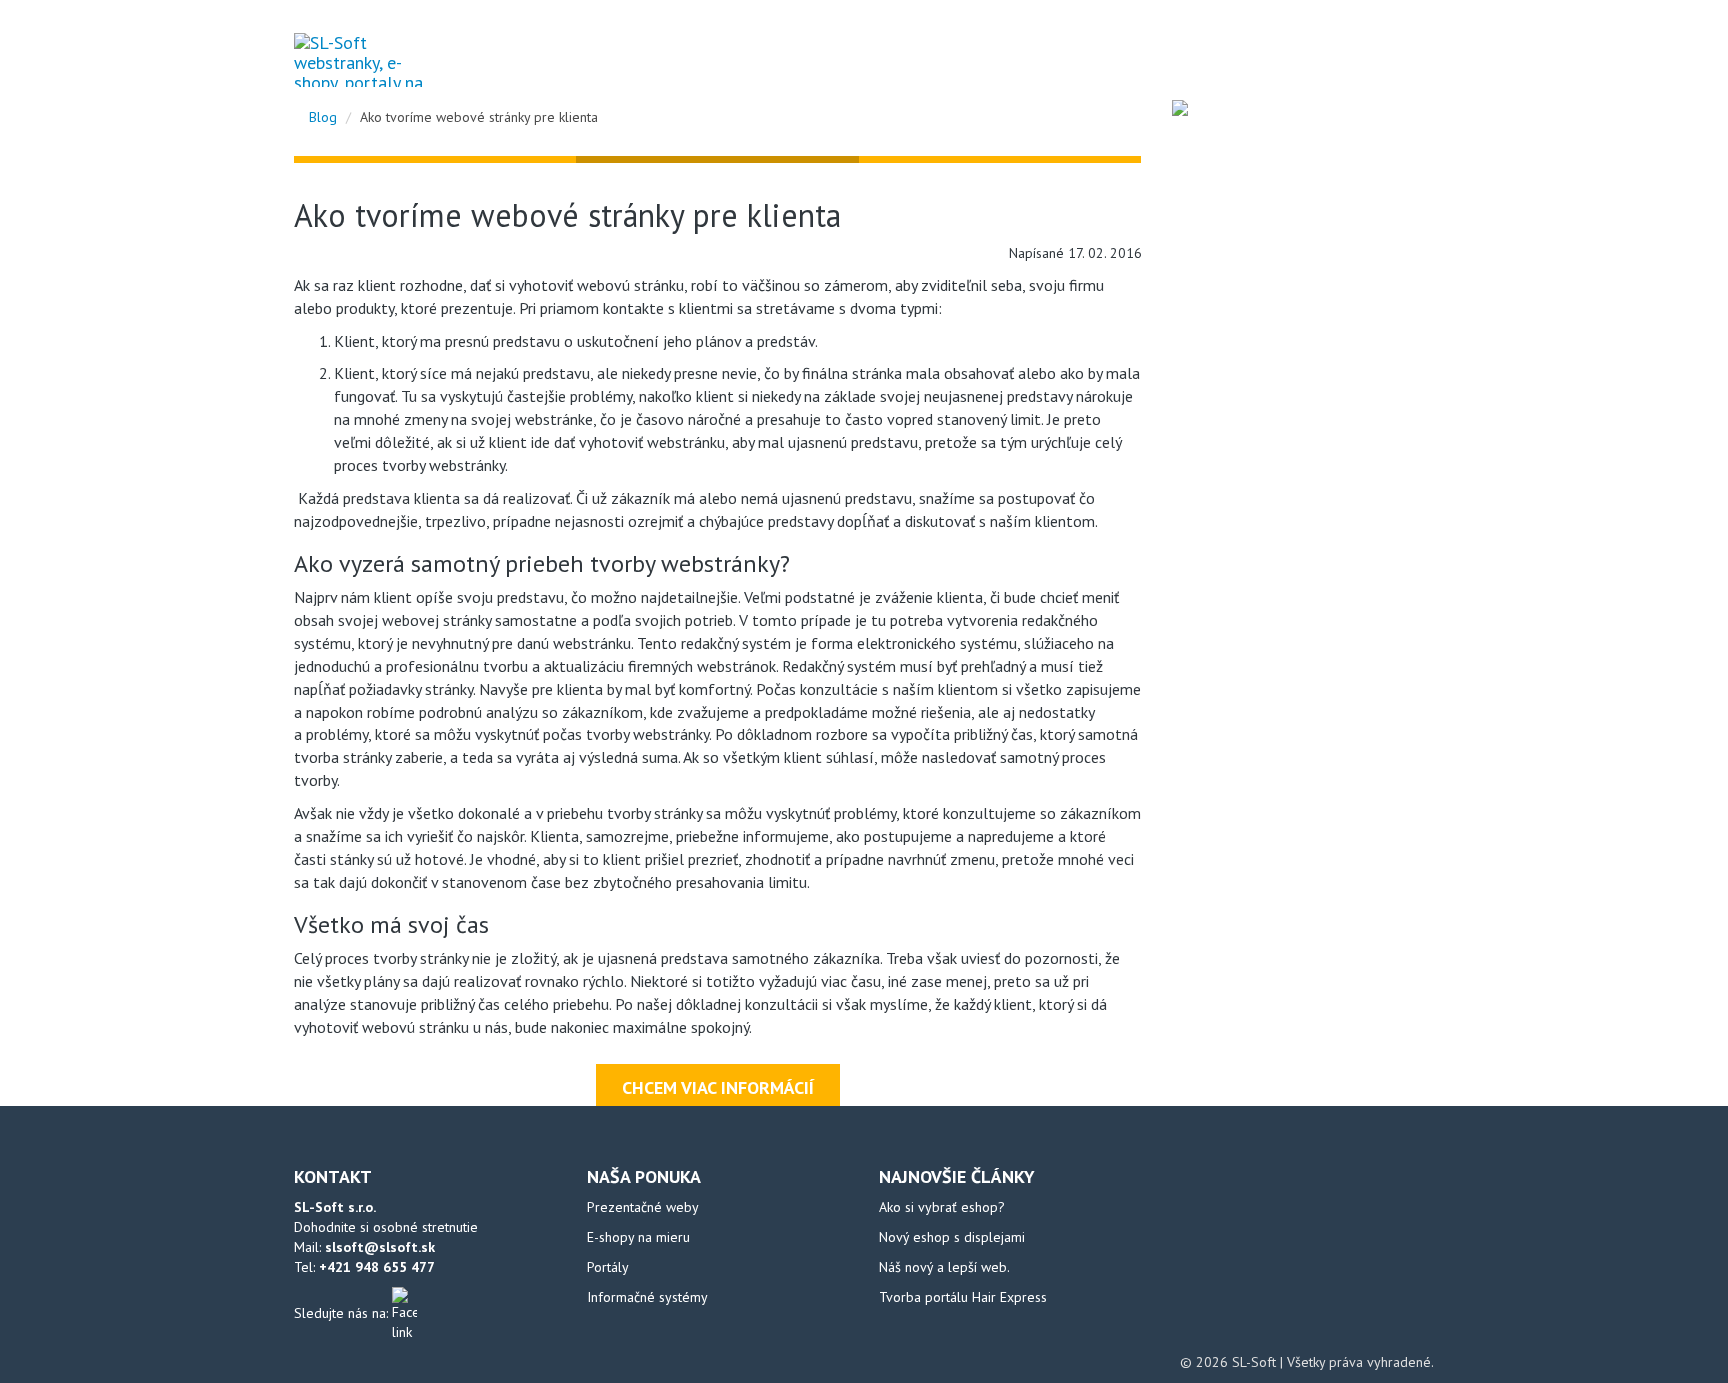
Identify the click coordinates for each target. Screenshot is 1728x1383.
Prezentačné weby (643, 1207)
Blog (1231, 59)
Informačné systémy (647, 1297)
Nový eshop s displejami (952, 1237)
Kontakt (1404, 59)
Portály (608, 1267)
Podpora (1312, 59)
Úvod (1162, 59)
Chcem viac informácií (718, 1087)
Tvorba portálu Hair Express (963, 1297)
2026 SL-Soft (1238, 1362)
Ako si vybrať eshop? (942, 1207)
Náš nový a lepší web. (944, 1267)
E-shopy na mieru (638, 1237)
